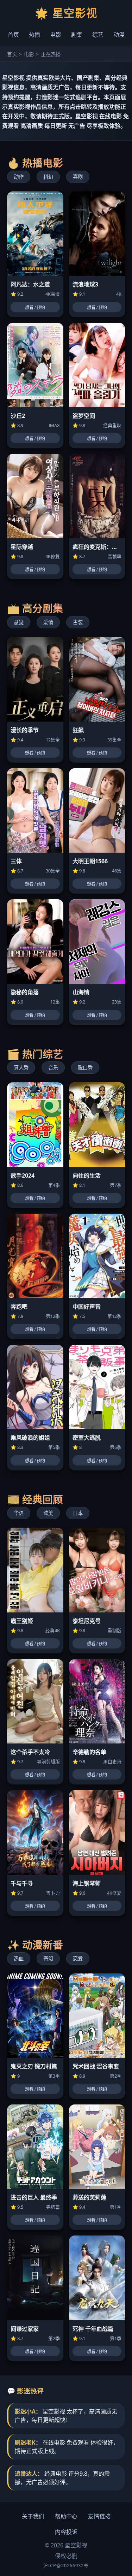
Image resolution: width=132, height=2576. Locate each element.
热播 (34, 35)
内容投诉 (66, 2532)
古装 (78, 622)
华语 (19, 1513)
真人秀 (21, 1068)
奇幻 (48, 1958)
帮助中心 (66, 2516)
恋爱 (78, 1958)
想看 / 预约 (35, 308)
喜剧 (78, 177)
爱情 (48, 622)
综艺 (98, 35)
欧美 (48, 1513)
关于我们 (33, 2516)
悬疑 (19, 622)
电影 (56, 35)
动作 (19, 177)
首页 (13, 35)
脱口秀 (85, 1068)
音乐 (53, 1068)
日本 (78, 1513)
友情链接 (99, 2516)
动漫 (119, 35)
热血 (19, 1958)
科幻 (48, 177)
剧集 (77, 35)
